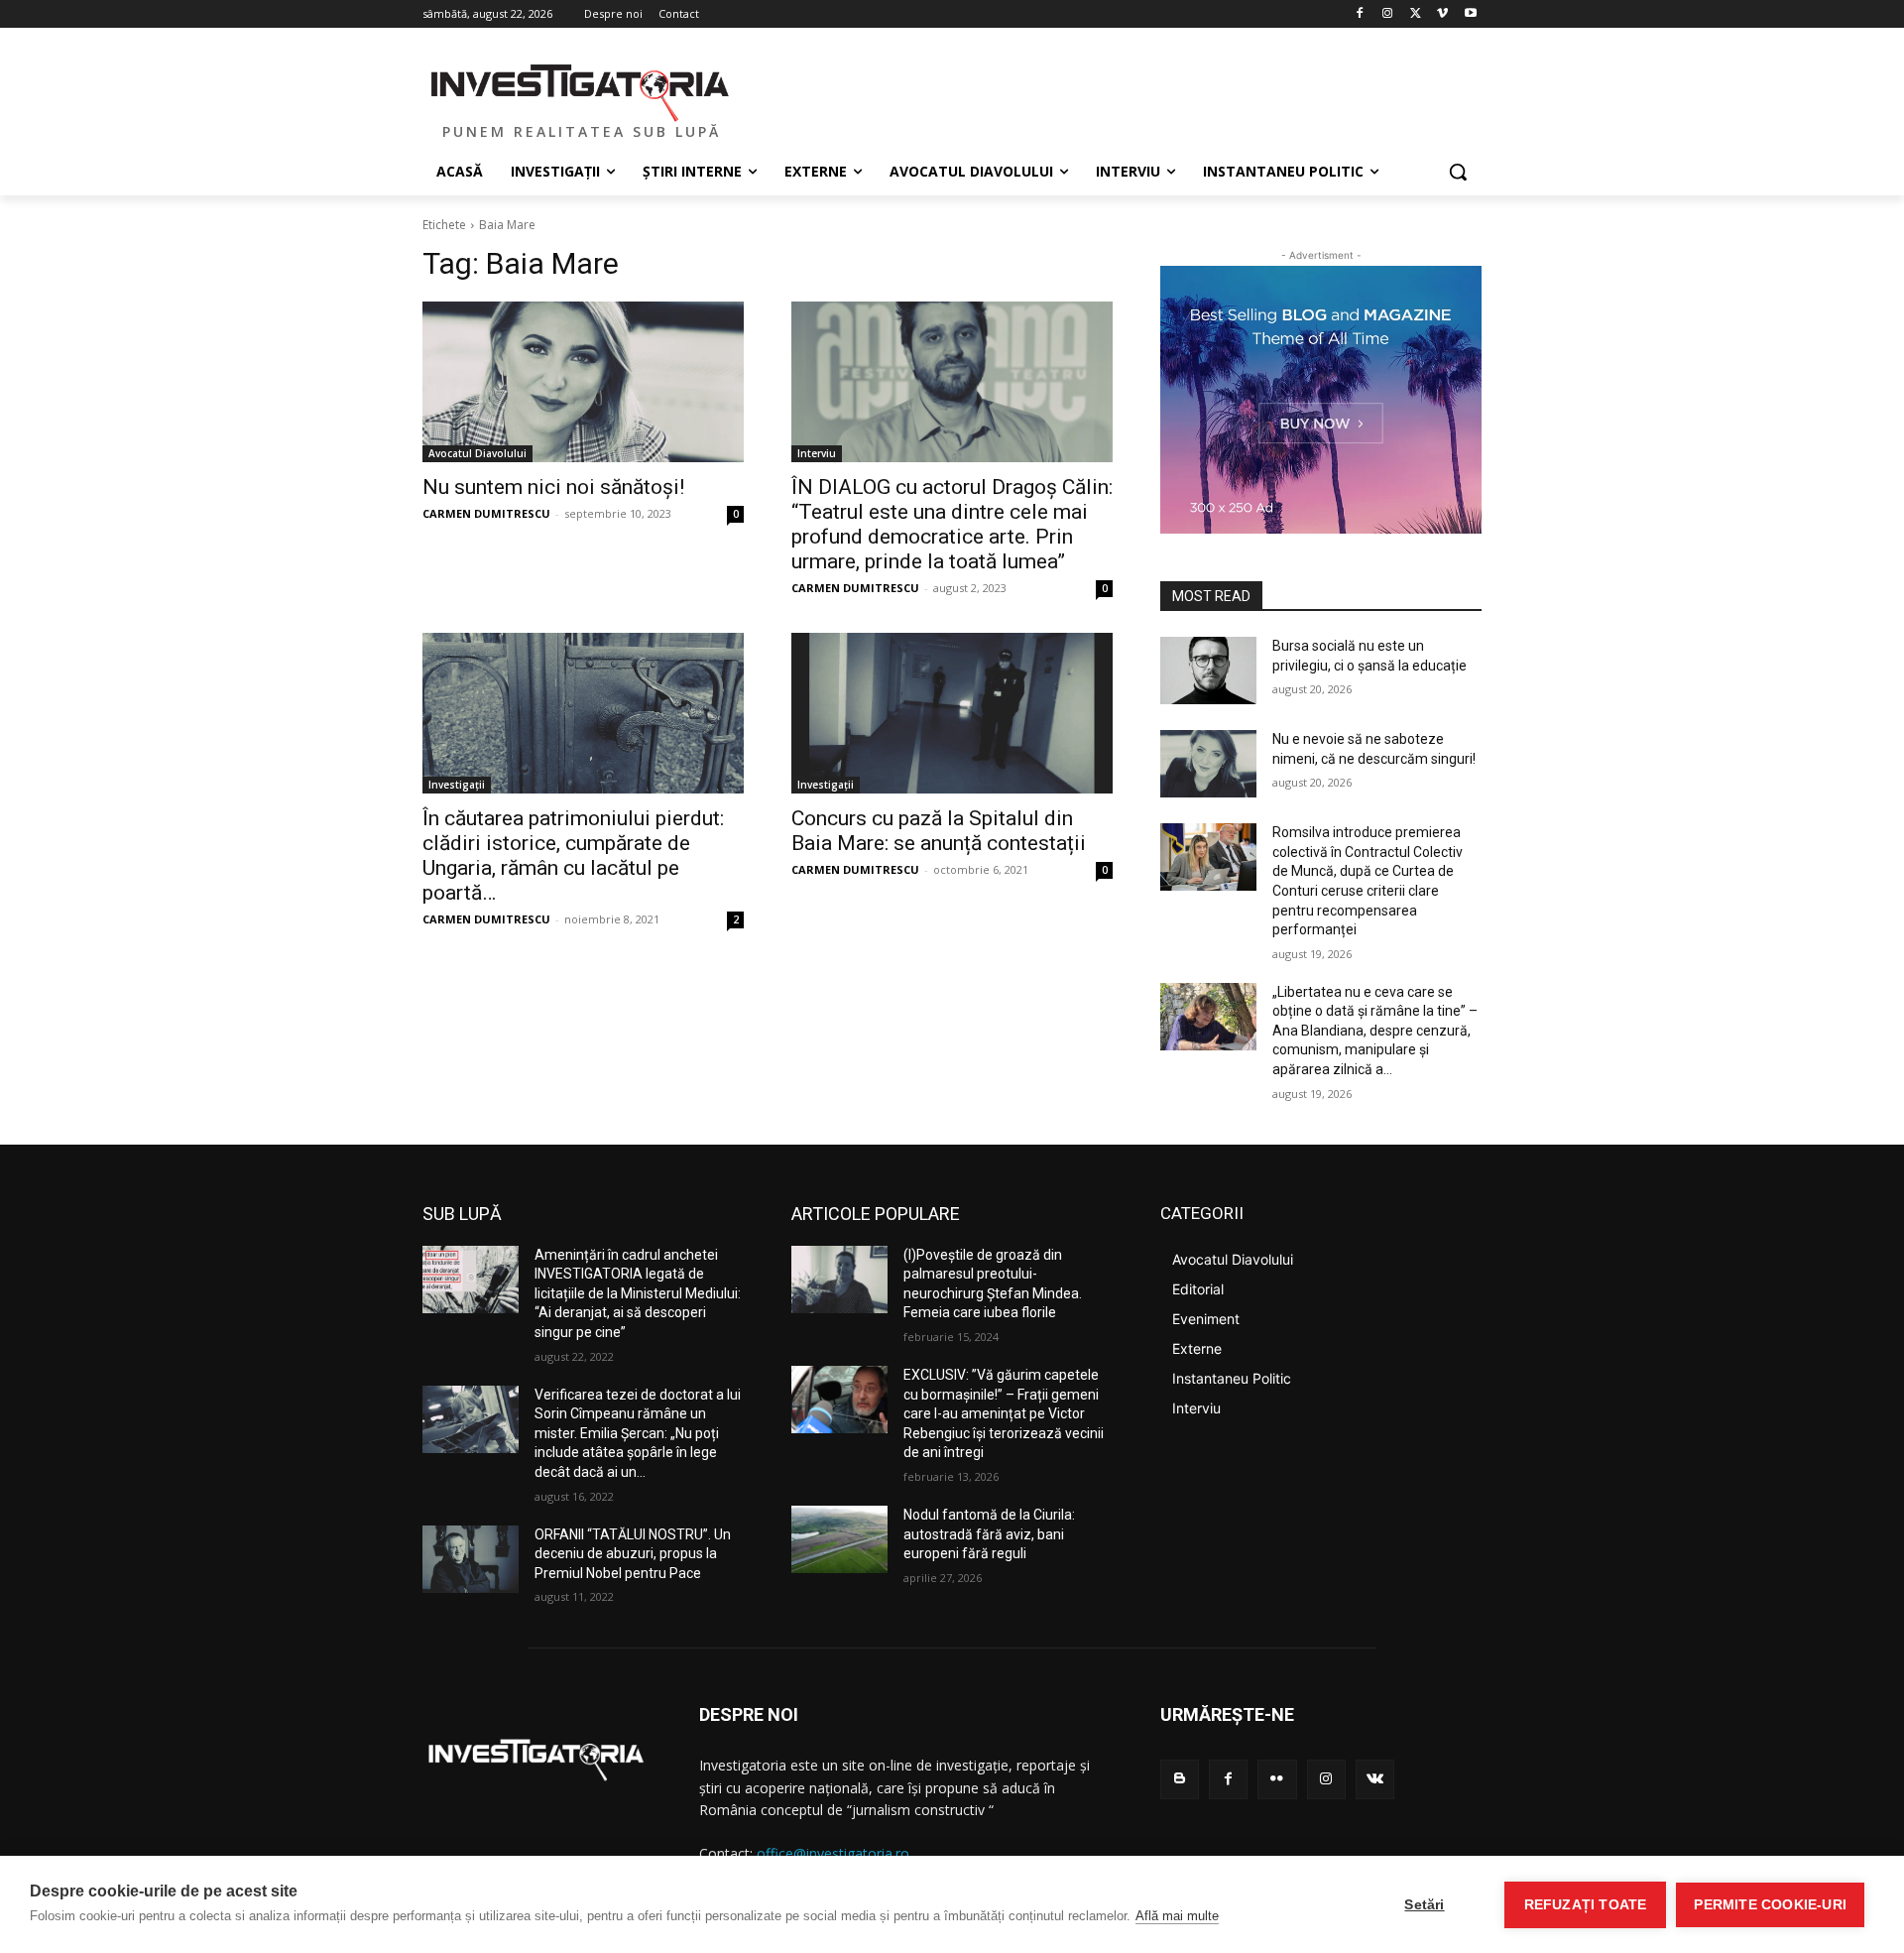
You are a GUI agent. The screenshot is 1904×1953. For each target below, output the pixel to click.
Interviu (817, 453)
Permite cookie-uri (1770, 1905)
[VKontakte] (1375, 1779)
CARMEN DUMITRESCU (486, 513)
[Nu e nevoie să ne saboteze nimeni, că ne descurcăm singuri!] (1208, 764)
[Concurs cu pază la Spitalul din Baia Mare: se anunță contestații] (952, 713)
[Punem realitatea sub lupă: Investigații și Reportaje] (581, 90)
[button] (1458, 172)
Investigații (457, 785)
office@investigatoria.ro (833, 1853)
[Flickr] (1277, 1779)
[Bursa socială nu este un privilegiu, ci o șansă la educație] (1208, 671)
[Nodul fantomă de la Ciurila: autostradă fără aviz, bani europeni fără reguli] (839, 1539)
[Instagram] (1388, 14)
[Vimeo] (1442, 14)
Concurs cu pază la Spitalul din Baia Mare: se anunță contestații (939, 831)
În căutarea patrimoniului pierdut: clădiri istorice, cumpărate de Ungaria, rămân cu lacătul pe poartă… (573, 855)
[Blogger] (1180, 1779)
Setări (1424, 1905)
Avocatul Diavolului (477, 453)
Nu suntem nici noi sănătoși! (553, 487)
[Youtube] (1470, 14)
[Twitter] (1416, 14)
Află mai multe (1177, 1916)
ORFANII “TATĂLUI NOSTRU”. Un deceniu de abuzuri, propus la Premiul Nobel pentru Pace (633, 1554)
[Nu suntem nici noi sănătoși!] (583, 382)
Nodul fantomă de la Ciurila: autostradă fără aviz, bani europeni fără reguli (989, 1534)
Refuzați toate (1586, 1905)
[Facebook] (1360, 14)
